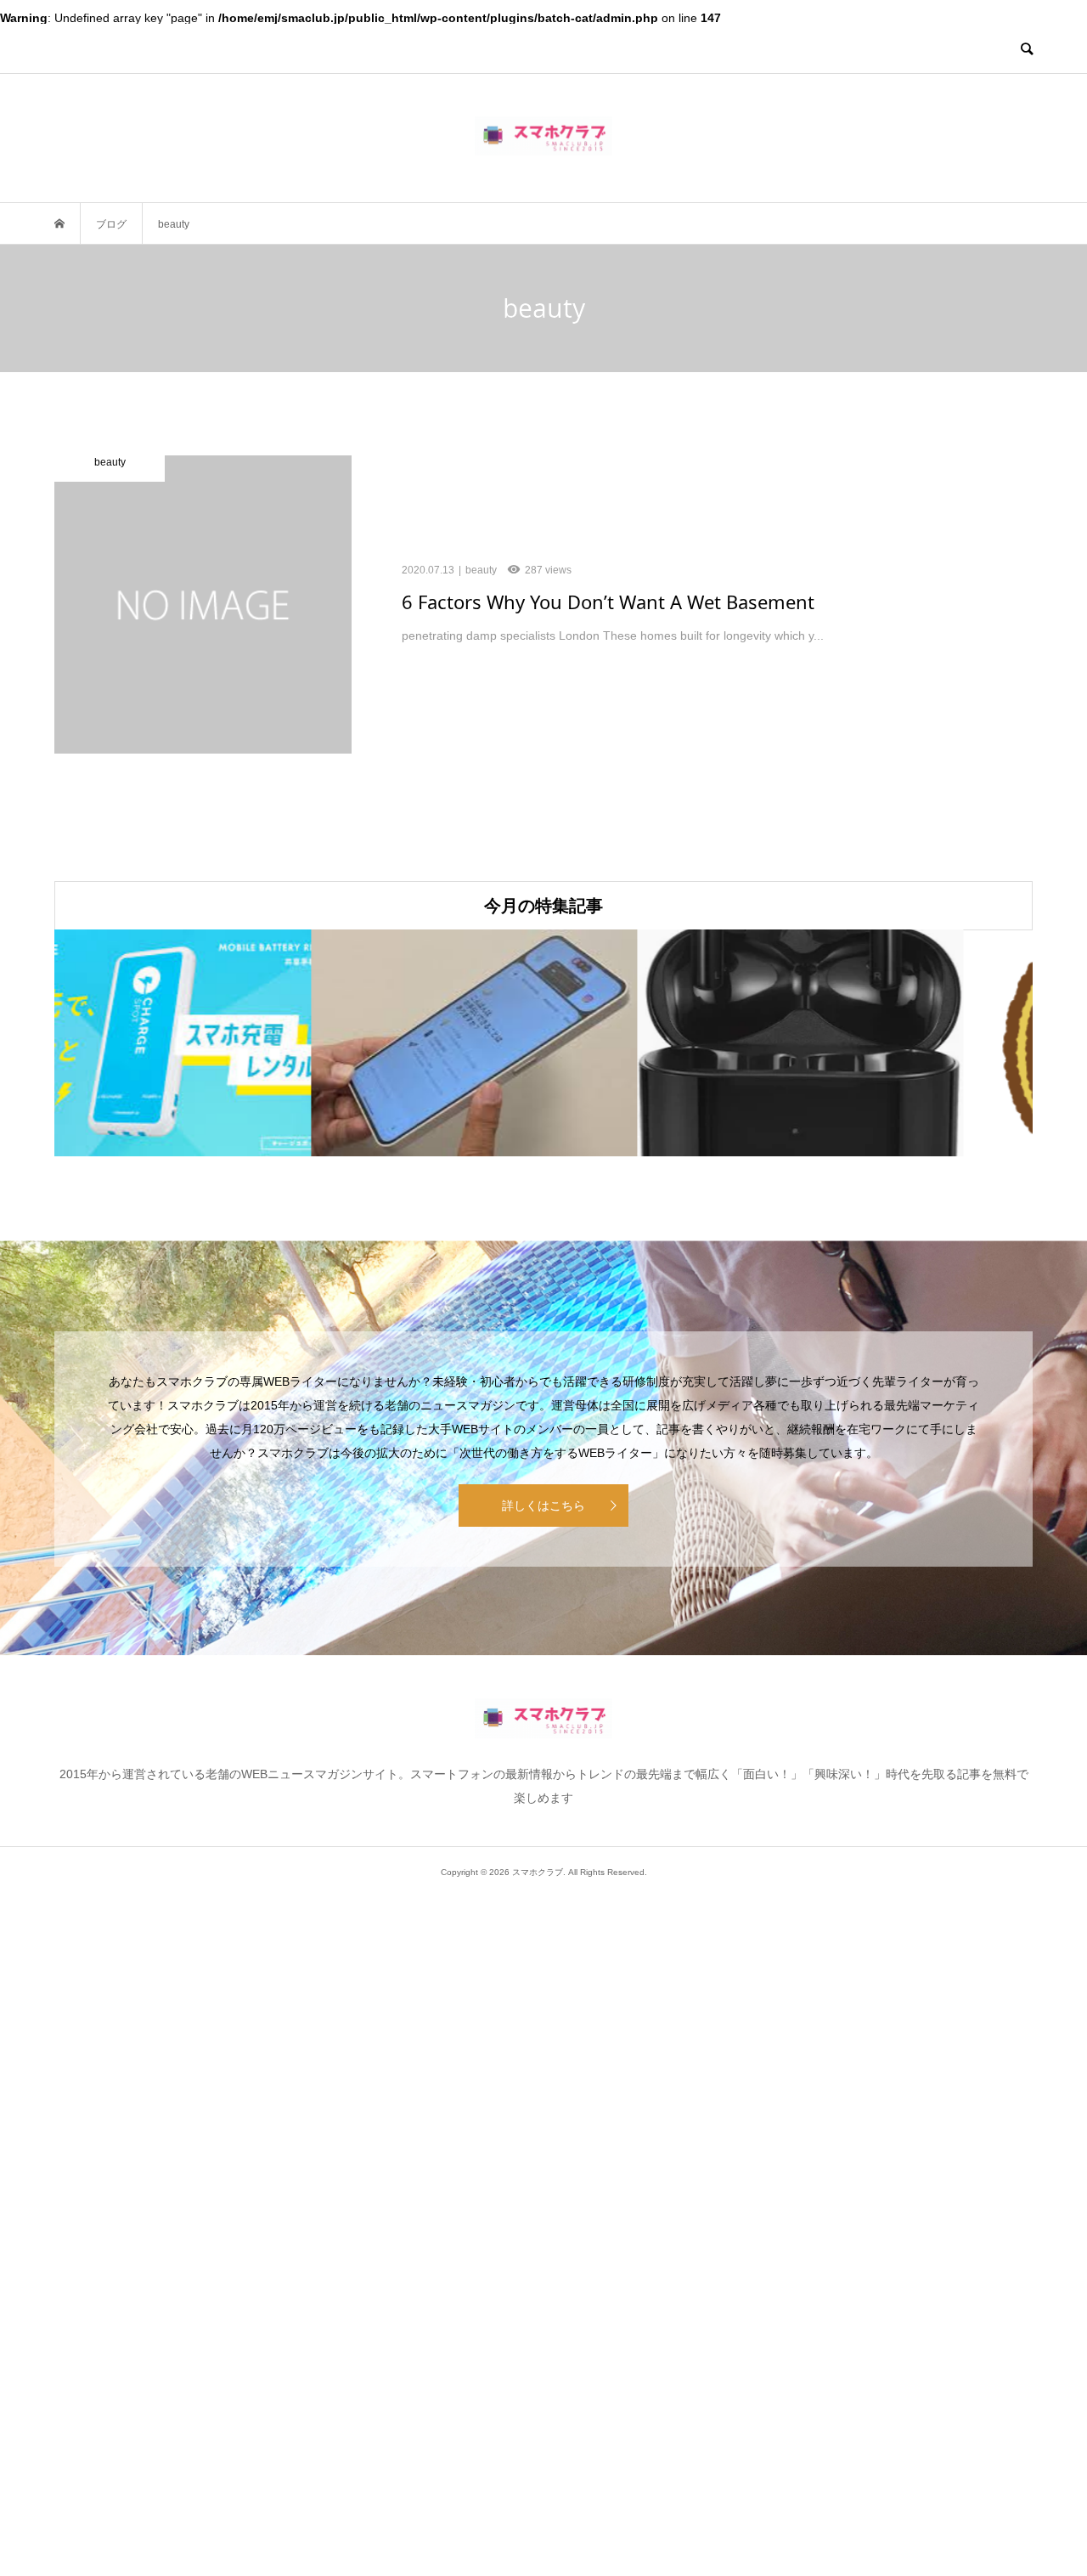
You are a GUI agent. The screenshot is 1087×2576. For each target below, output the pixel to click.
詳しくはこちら (543, 1505)
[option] (217, 1043)
